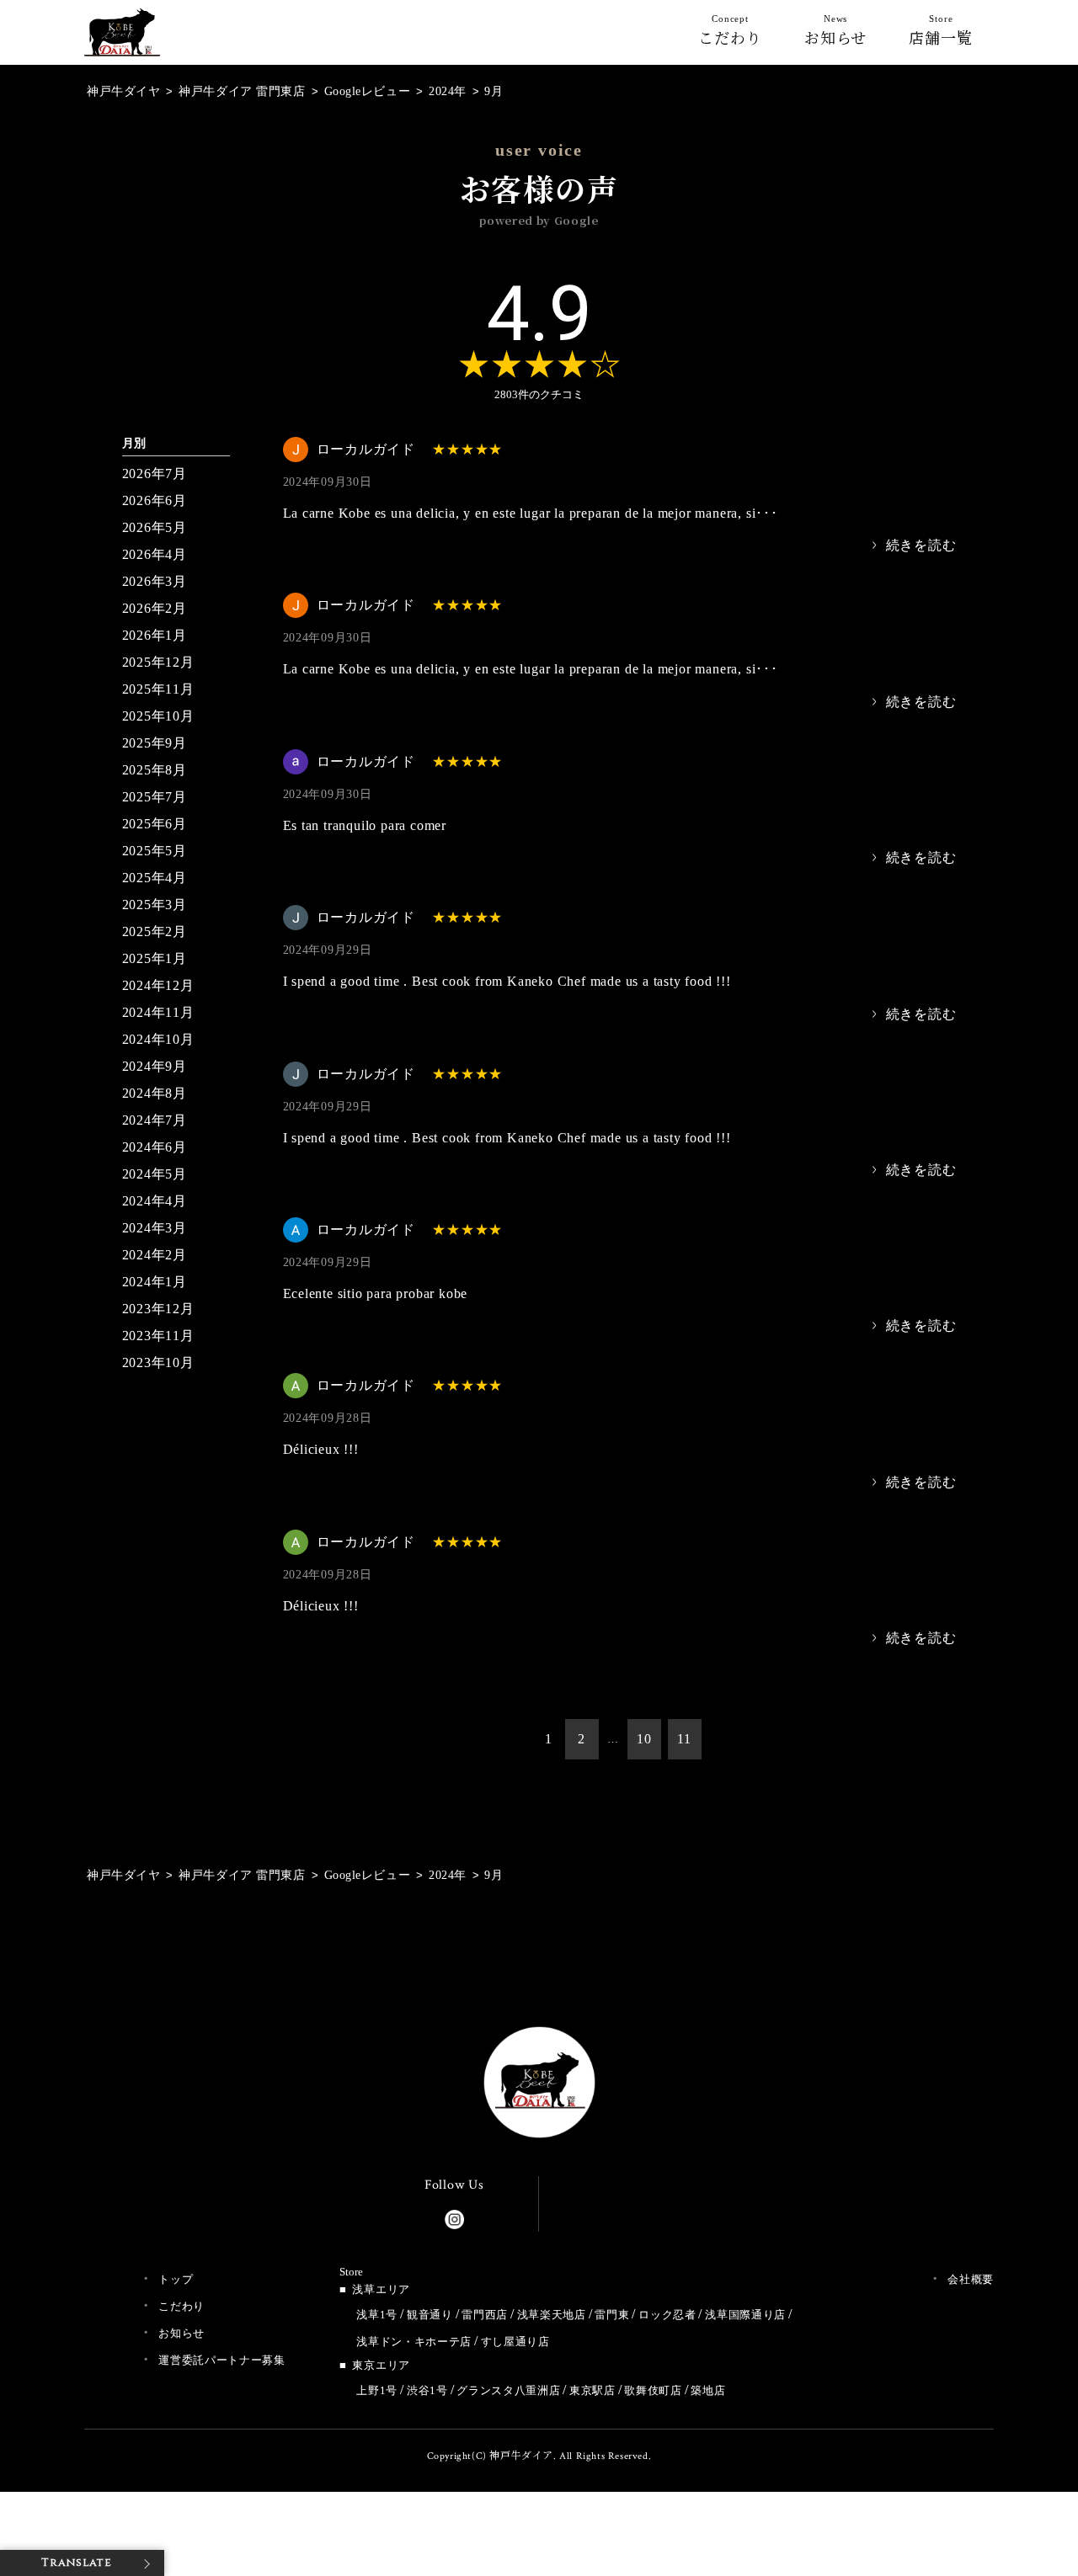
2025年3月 (155, 905)
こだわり (730, 34)
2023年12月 (158, 1309)
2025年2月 (155, 931)
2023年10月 (158, 1363)
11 (684, 1739)
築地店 (708, 2390)
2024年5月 (155, 1174)
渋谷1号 (427, 2390)
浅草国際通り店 (745, 2315)
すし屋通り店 (515, 2342)
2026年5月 (155, 527)
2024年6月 (155, 1147)
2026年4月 (155, 554)
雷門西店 (485, 2315)
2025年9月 (155, 743)
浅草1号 (377, 2315)
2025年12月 (158, 662)
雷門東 (612, 2315)
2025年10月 (158, 716)
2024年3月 (155, 1228)
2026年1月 (155, 635)
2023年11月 (158, 1336)
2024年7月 (155, 1120)
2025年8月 (155, 770)
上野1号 (377, 2390)
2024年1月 (155, 1282)
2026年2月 (155, 608)
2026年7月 (155, 474)
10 (644, 1739)
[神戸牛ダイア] (122, 43)
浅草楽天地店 (552, 2315)
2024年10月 (158, 1039)
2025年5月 (155, 851)
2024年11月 (158, 1012)
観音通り (430, 2315)
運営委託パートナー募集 (221, 2360)
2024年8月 (155, 1093)
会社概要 (971, 2279)
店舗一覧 (941, 34)
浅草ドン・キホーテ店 (414, 2342)
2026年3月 (155, 581)
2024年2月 (155, 1255)
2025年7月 (155, 797)
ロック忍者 (667, 2315)
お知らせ (836, 34)
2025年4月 (155, 878)
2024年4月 (155, 1201)
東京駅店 (592, 2390)
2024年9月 (155, 1066)
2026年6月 (155, 500)
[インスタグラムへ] (454, 2216)
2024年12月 (158, 985)
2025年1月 (155, 958)
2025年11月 (158, 689)
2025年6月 (155, 824)
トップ (176, 2279)
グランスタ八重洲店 (508, 2390)
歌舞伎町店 (653, 2390)
